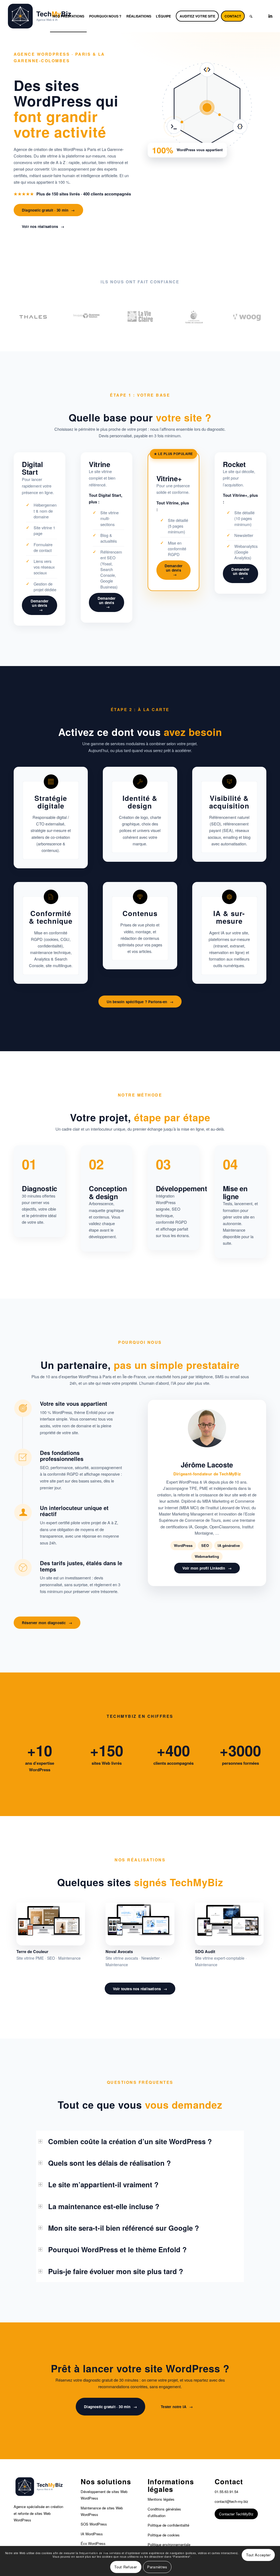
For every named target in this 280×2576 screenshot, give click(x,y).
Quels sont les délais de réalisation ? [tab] (110, 2163)
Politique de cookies (164, 2535)
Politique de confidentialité (168, 2525)
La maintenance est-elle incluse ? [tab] (104, 2206)
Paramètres (157, 2567)
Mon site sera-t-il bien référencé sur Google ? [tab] (124, 2228)
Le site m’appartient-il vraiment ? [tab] (103, 2184)
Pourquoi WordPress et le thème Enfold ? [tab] (117, 2249)
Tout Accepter (258, 2555)
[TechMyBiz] (40, 16)
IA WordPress (92, 2534)
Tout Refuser (126, 2567)
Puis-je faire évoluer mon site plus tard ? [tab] (116, 2271)
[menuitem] (68, 16)
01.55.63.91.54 (226, 2492)
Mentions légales (161, 2499)
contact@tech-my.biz (231, 2501)
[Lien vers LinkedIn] (270, 16)
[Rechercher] (251, 16)
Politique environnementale (169, 2544)
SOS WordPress (94, 2524)
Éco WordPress (93, 2543)
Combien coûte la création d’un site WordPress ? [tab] (130, 2141)
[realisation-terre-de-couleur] (51, 1920)
